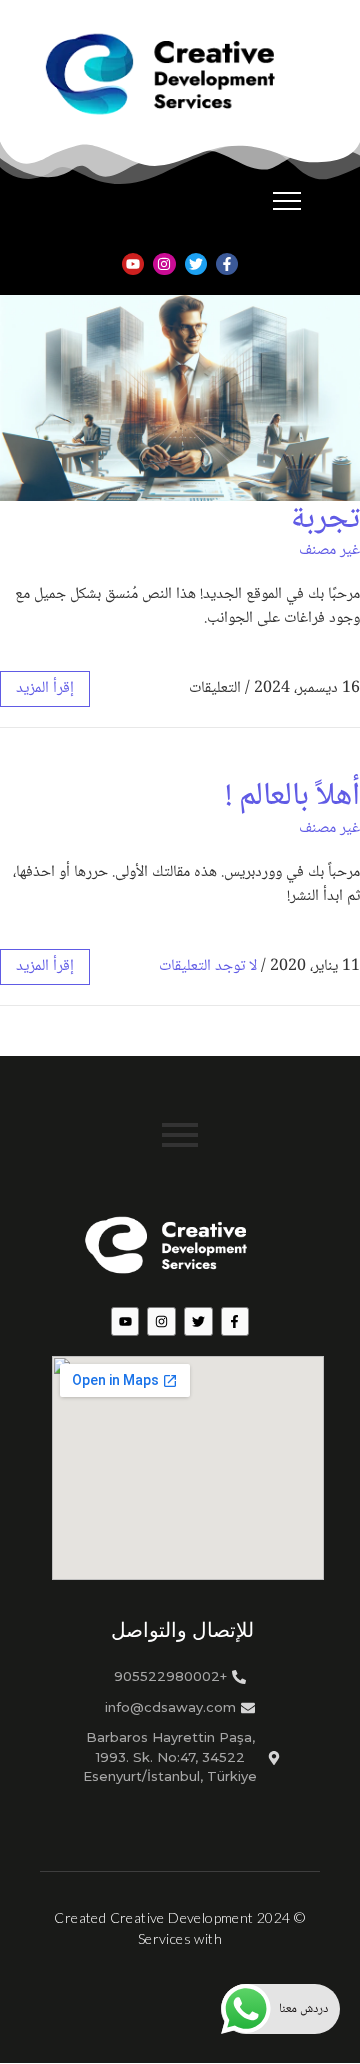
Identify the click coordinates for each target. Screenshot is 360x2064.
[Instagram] (164, 264)
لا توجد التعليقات (208, 966)
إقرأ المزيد (45, 688)
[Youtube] (133, 264)
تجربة (325, 520)
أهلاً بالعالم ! (292, 797)
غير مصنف (329, 550)
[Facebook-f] (227, 264)
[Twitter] (196, 264)
